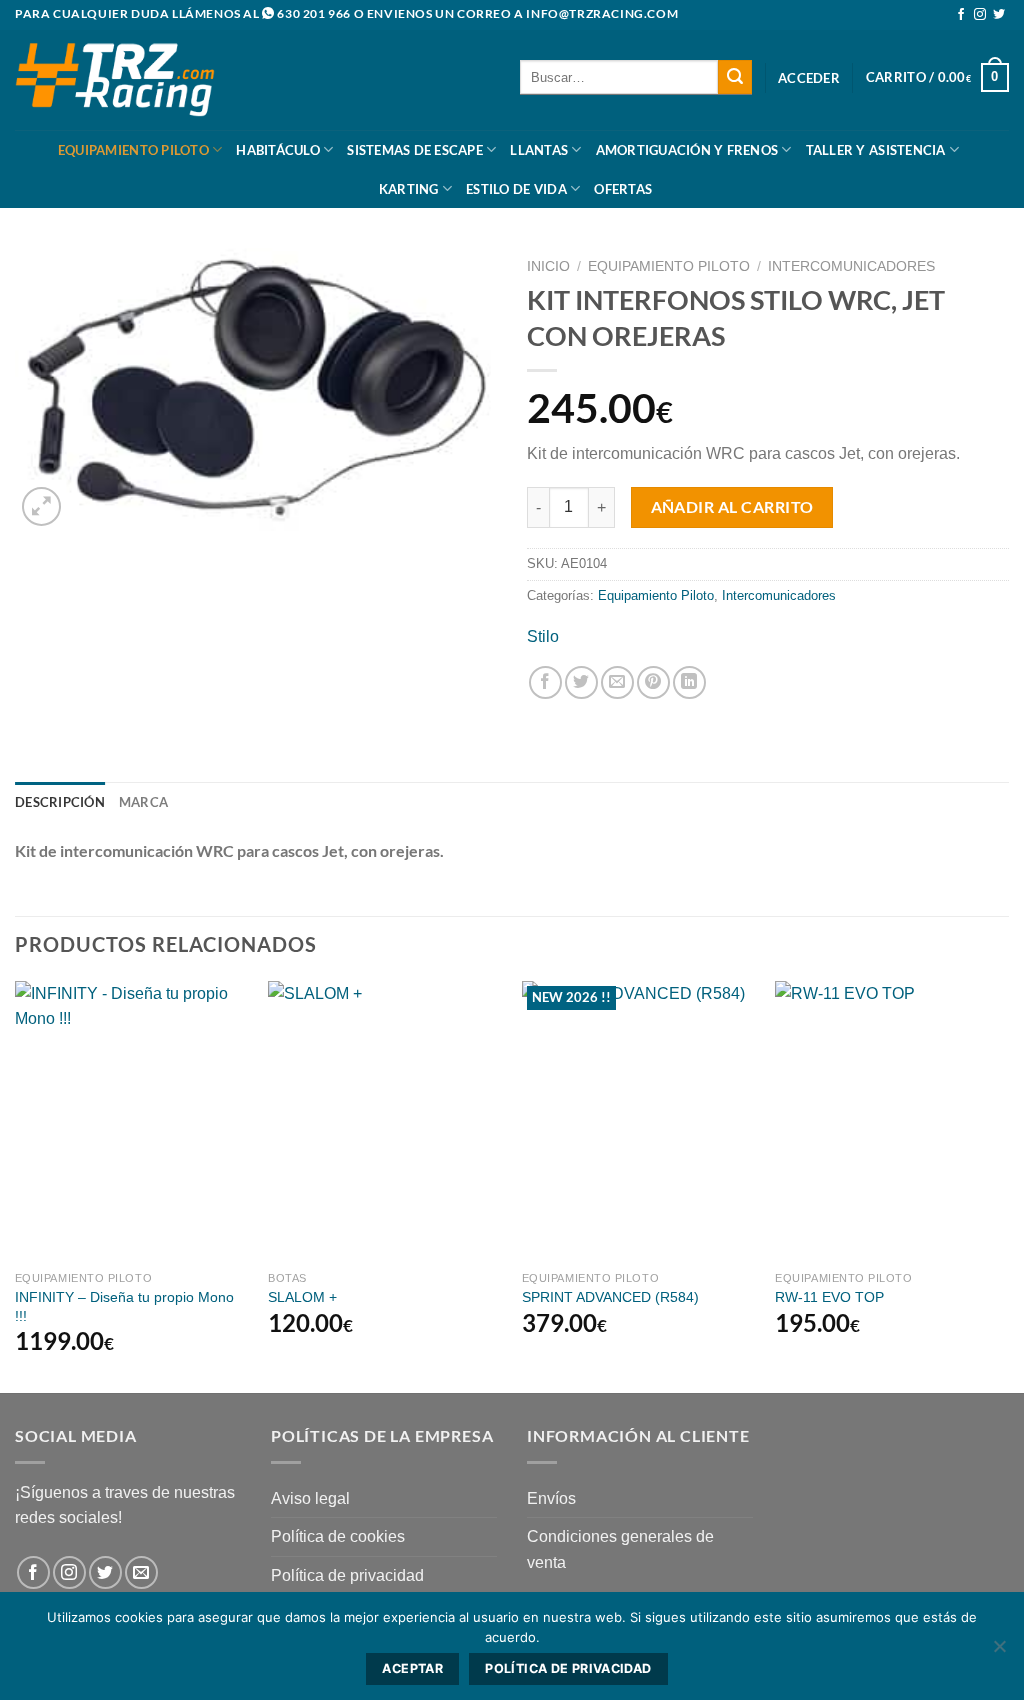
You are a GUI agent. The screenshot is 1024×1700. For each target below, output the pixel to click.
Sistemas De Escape (415, 150)
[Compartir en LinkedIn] (689, 682)
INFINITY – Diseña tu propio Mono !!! (124, 1306)
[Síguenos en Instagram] (980, 15)
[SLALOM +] (385, 1121)
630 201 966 (314, 13)
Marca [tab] (143, 802)
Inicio (548, 266)
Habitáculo (278, 150)
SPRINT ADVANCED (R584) (610, 1297)
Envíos (551, 1498)
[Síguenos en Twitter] (999, 15)
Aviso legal (310, 1498)
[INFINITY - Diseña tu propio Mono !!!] (132, 1121)
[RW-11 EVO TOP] (892, 1121)
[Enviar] (735, 77)
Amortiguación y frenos (687, 150)
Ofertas (623, 189)
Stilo (543, 636)
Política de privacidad (347, 1575)
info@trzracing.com (602, 13)
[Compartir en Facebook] (545, 682)
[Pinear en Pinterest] (653, 682)
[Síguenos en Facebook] (961, 15)
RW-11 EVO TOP (829, 1297)
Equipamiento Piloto (133, 150)
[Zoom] (41, 506)
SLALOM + (302, 1297)
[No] (999, 1652)
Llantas (539, 150)
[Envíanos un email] (141, 1572)
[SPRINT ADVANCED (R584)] (639, 1121)
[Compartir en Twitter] (581, 682)
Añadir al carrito (732, 507)
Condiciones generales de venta (620, 1549)
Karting (409, 189)
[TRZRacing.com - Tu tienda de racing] (115, 79)
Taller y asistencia (876, 150)
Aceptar (412, 1668)
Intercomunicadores (851, 266)
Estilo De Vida (516, 189)
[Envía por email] (617, 682)
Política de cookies (338, 1536)
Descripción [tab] (60, 802)
